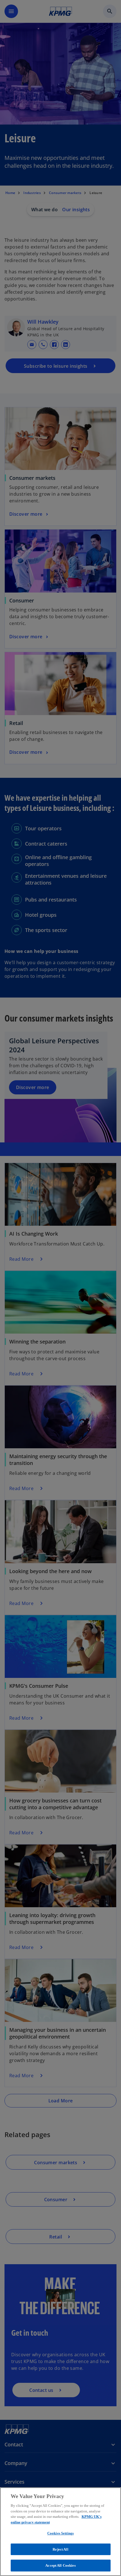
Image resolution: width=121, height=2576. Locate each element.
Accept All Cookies (60, 2565)
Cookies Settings (60, 2533)
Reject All (60, 2549)
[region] (60, 2532)
